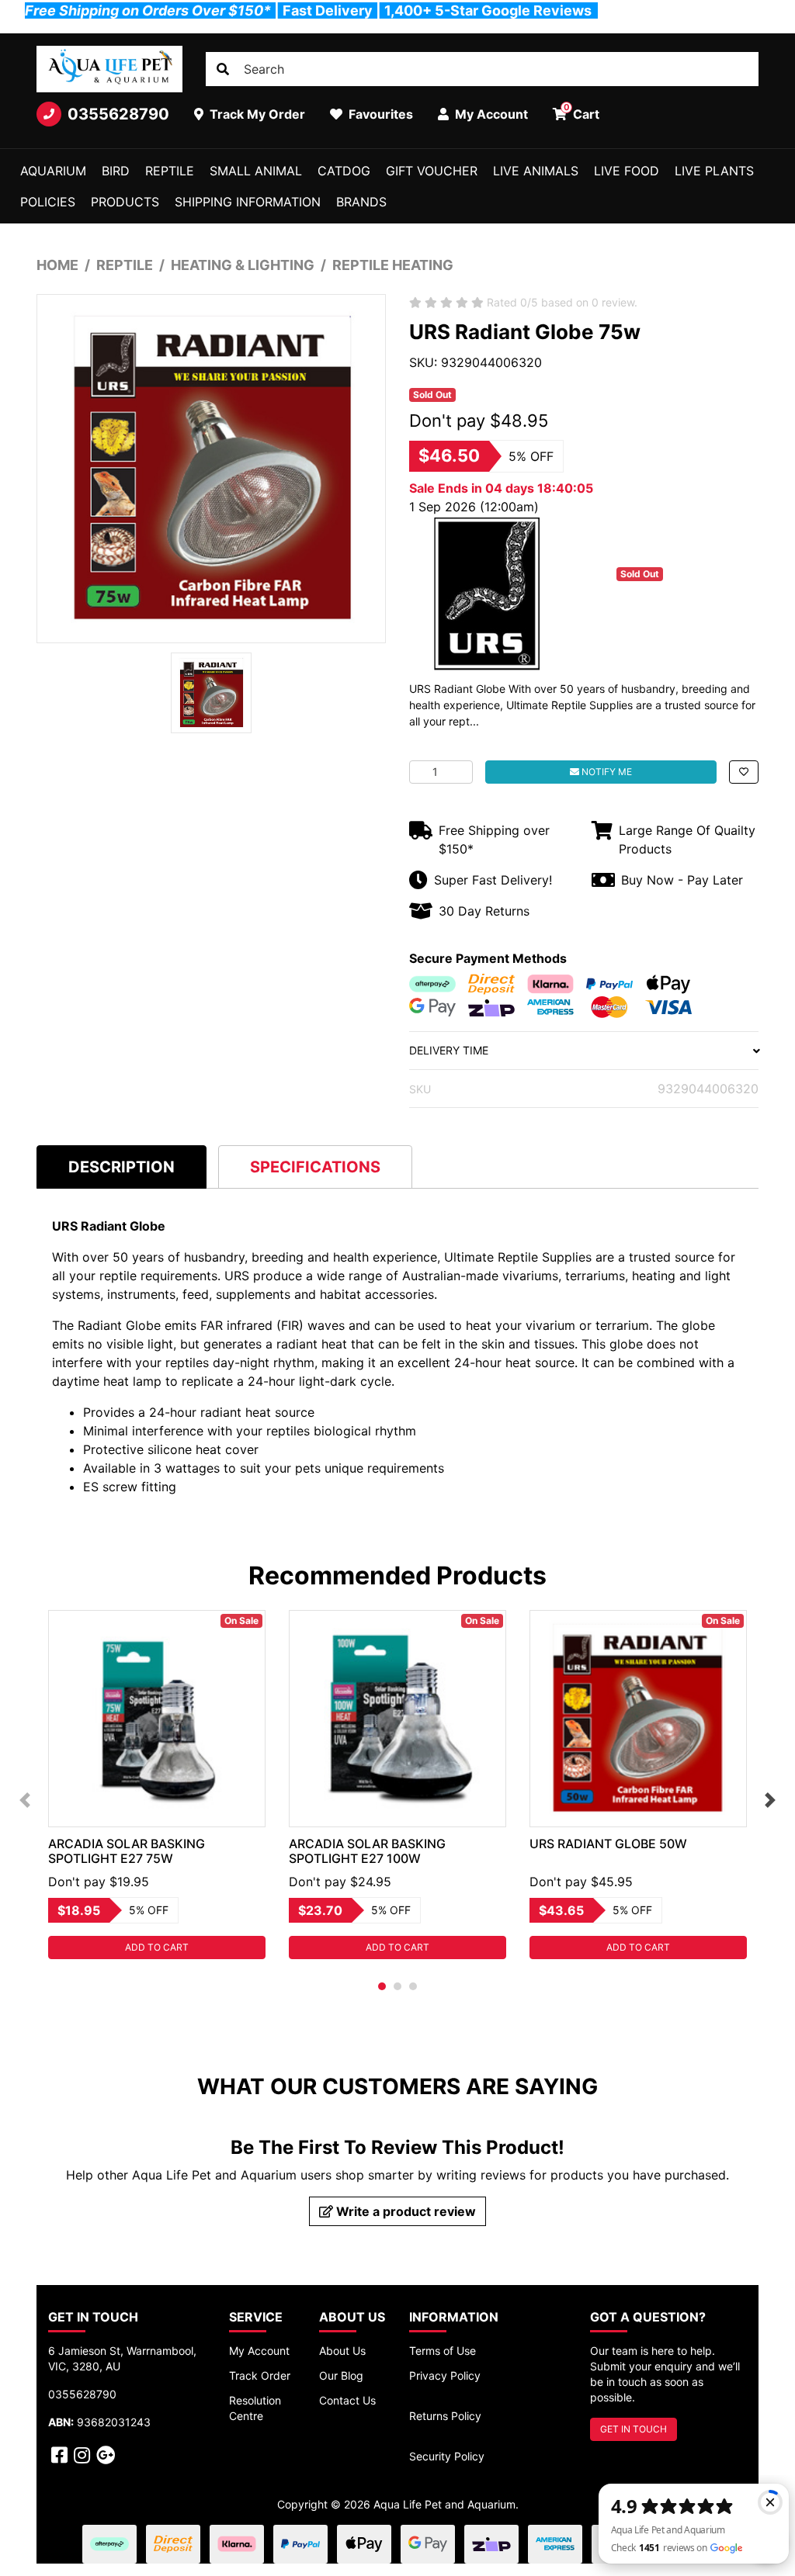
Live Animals (536, 171)
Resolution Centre (255, 2408)
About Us (342, 2351)
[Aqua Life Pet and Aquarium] (109, 69)
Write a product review (404, 2211)
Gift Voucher (432, 171)
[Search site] (223, 69)
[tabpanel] (157, 1785)
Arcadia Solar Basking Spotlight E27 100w (367, 1851)
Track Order (260, 2375)
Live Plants (714, 171)
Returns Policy (445, 2416)
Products (125, 202)
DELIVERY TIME (449, 1050)
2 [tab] (397, 1986)
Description (122, 1167)
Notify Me (606, 772)
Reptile (170, 171)
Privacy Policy (445, 2375)
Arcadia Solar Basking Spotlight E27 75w (127, 1851)
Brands (361, 202)
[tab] (122, 1167)
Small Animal (256, 171)
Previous (25, 1800)
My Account (259, 2351)
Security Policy (447, 2456)
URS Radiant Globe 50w (608, 1844)
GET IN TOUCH (634, 2429)
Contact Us (347, 2400)
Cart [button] (582, 112)
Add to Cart (157, 1947)
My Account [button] (490, 114)
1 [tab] (382, 1986)
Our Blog (341, 2375)
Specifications (315, 1167)
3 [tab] (413, 1986)
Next (770, 1800)
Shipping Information (248, 202)
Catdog (344, 171)
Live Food (627, 171)
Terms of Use (443, 2351)
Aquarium (53, 171)
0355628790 (118, 114)
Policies (48, 202)
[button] (744, 772)
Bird (116, 171)
